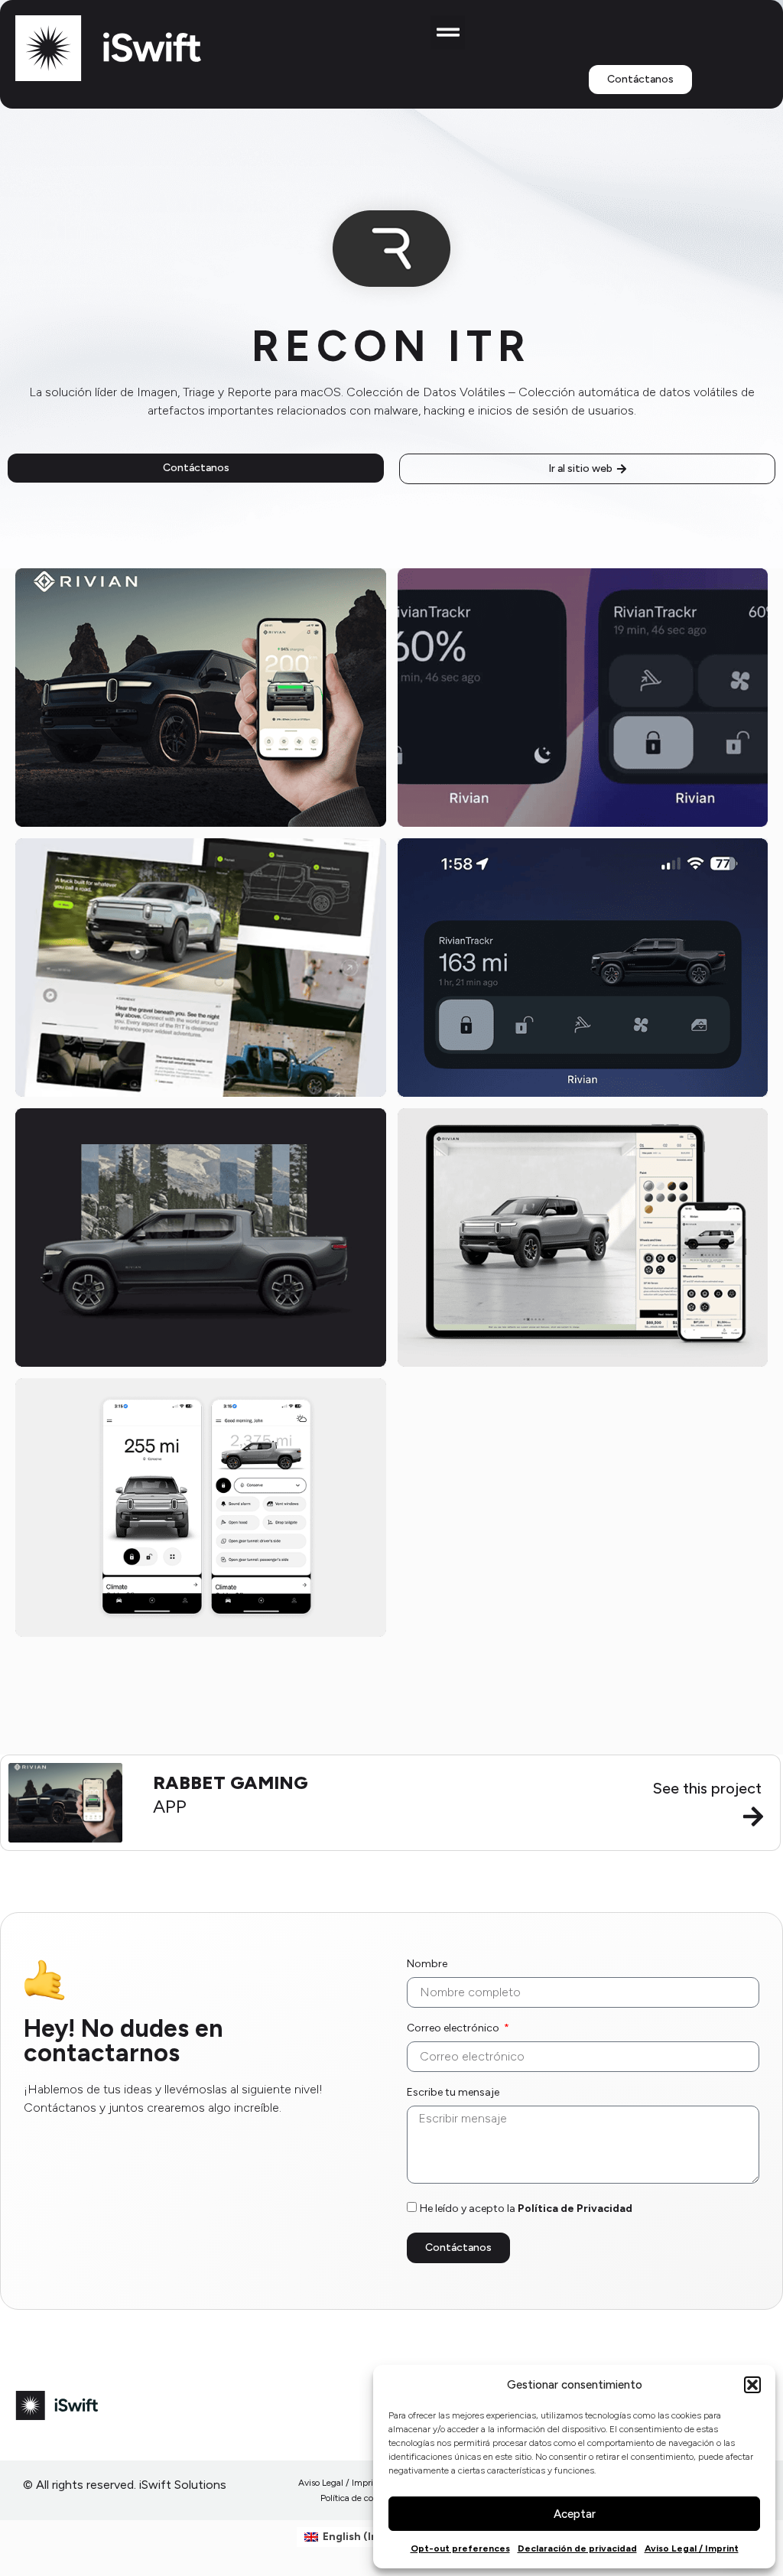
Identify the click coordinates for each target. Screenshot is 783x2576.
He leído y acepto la (526, 2208)
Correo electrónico (454, 2029)
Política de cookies (357, 2498)
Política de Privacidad (575, 2208)
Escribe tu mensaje (453, 2093)
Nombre (427, 1965)
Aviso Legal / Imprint (692, 2548)
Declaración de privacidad (577, 2548)
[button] (752, 2385)
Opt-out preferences (460, 2548)
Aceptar (575, 2514)
